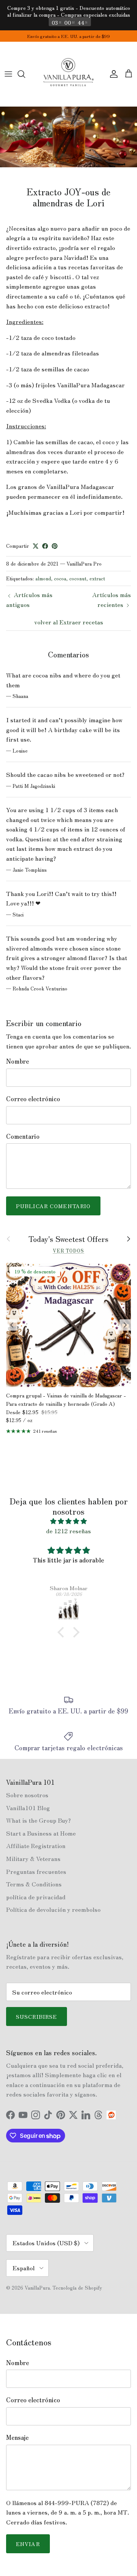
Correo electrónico (33, 1099)
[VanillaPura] (68, 74)
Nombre (18, 1061)
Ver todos (69, 1250)
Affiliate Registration (36, 1845)
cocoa (60, 578)
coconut (78, 578)
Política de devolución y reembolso (53, 1909)
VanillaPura (37, 2288)
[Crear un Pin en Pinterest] (55, 546)
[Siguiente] (125, 1325)
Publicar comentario (53, 1206)
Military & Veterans (33, 1858)
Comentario (23, 1136)
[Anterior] (12, 1325)
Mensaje (17, 2437)
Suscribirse (37, 2016)
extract (97, 578)
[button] (63, 1632)
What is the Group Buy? (38, 1820)
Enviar (28, 2544)
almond (43, 578)
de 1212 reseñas (68, 1531)
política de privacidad (36, 1897)
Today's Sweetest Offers (68, 1239)
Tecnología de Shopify (77, 2288)
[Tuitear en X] (36, 546)
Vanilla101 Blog (28, 1807)
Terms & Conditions (34, 1884)
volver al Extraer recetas (69, 622)
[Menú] (8, 74)
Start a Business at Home (41, 1833)
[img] (68, 1521)
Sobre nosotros (27, 1795)
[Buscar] (25, 74)
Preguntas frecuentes (36, 1871)
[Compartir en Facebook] (45, 546)
